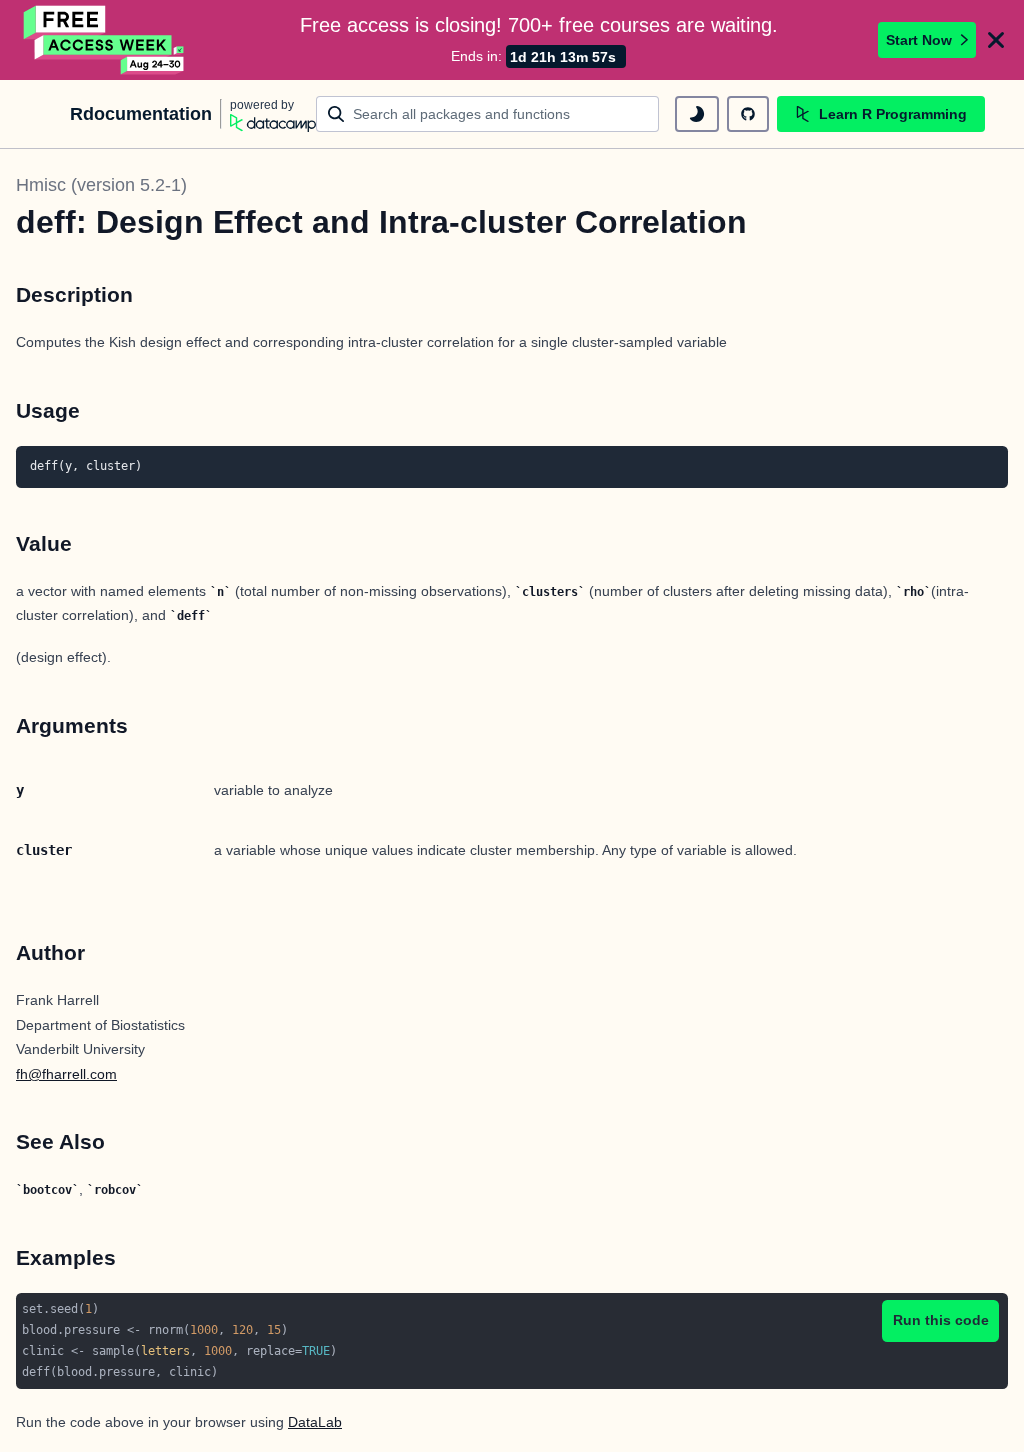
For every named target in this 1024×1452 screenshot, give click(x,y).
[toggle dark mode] (697, 114)
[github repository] (748, 114)
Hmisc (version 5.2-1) (101, 185)
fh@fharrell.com (66, 1074)
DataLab (315, 1422)
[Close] (996, 40)
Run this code (941, 1320)
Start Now (919, 40)
